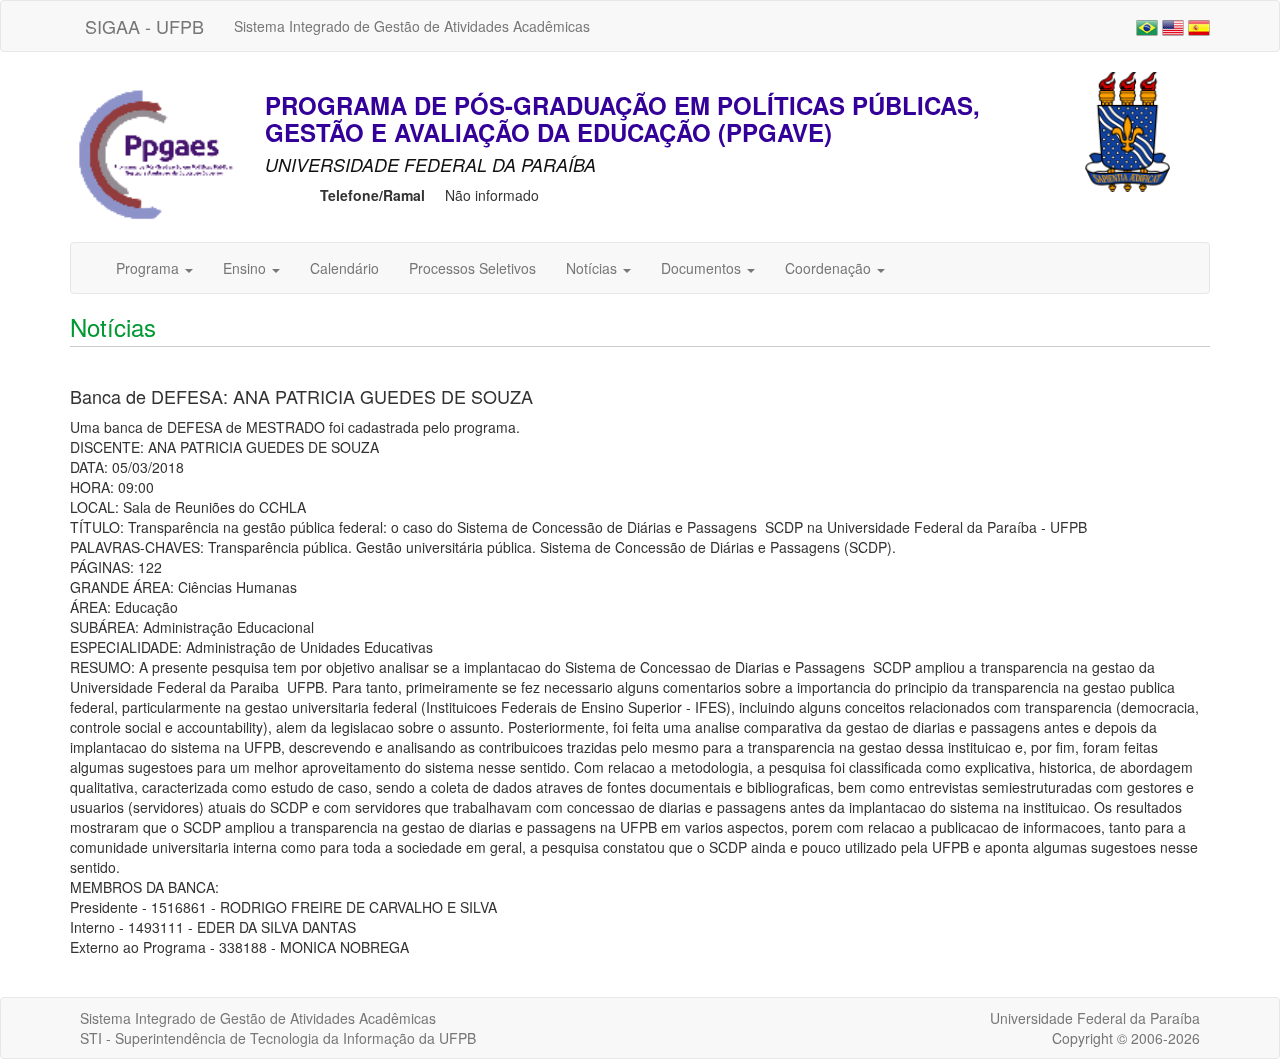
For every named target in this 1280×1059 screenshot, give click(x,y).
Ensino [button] (246, 268)
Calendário (344, 268)
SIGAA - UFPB (144, 26)
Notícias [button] (593, 268)
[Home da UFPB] (1127, 130)
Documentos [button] (703, 268)
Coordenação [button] (830, 268)
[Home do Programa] (155, 155)
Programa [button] (149, 268)
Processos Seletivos (472, 268)
